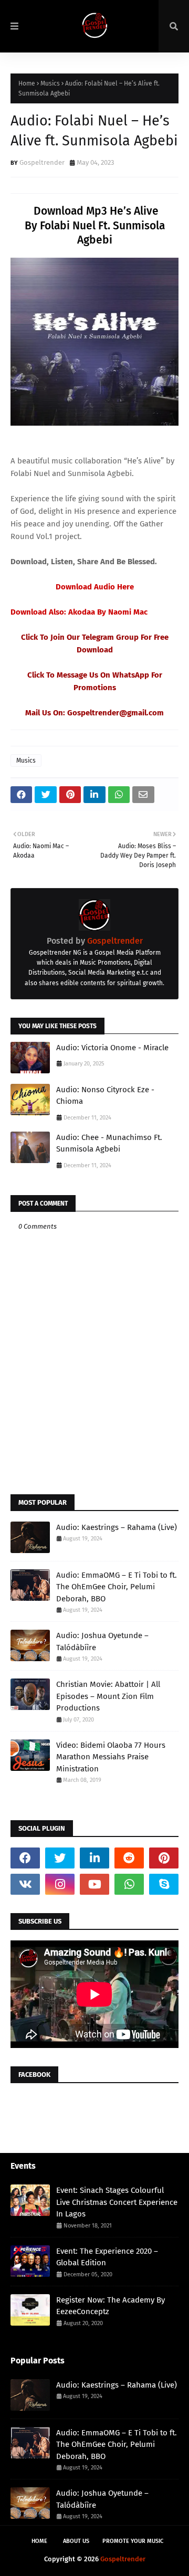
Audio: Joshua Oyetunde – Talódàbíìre (102, 1641)
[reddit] (129, 1858)
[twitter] (60, 1858)
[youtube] (94, 1884)
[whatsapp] (129, 1884)
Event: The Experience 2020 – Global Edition (107, 2257)
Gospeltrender (42, 162)
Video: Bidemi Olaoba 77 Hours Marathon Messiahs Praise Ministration (111, 1757)
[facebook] (25, 1858)
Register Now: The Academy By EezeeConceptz (111, 2306)
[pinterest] (164, 1858)
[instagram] (60, 1884)
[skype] (164, 1884)
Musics (50, 83)
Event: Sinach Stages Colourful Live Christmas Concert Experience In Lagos (117, 2202)
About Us (76, 2541)
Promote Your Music (133, 2541)
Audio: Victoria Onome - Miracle (112, 1048)
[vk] (25, 1884)
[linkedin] (94, 1858)
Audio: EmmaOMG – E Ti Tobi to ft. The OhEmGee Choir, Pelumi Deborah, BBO (117, 1587)
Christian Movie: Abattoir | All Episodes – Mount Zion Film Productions (108, 1696)
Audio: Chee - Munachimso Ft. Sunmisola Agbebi (109, 1143)
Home (27, 83)
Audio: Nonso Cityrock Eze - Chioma (105, 1096)
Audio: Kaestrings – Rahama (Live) (117, 1527)
